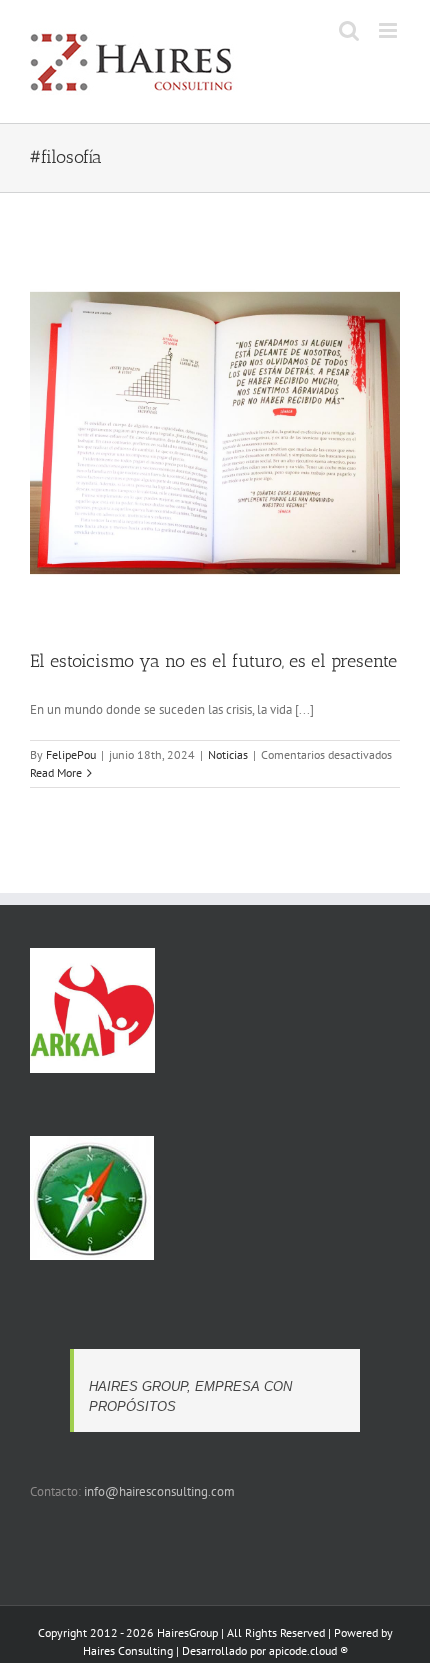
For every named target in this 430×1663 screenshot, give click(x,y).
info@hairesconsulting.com (159, 1491)
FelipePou (71, 754)
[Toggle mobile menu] (389, 30)
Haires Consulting (128, 1650)
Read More (56, 772)
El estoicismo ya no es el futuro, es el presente (213, 661)
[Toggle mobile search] (349, 30)
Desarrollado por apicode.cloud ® (265, 1650)
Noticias (228, 754)
